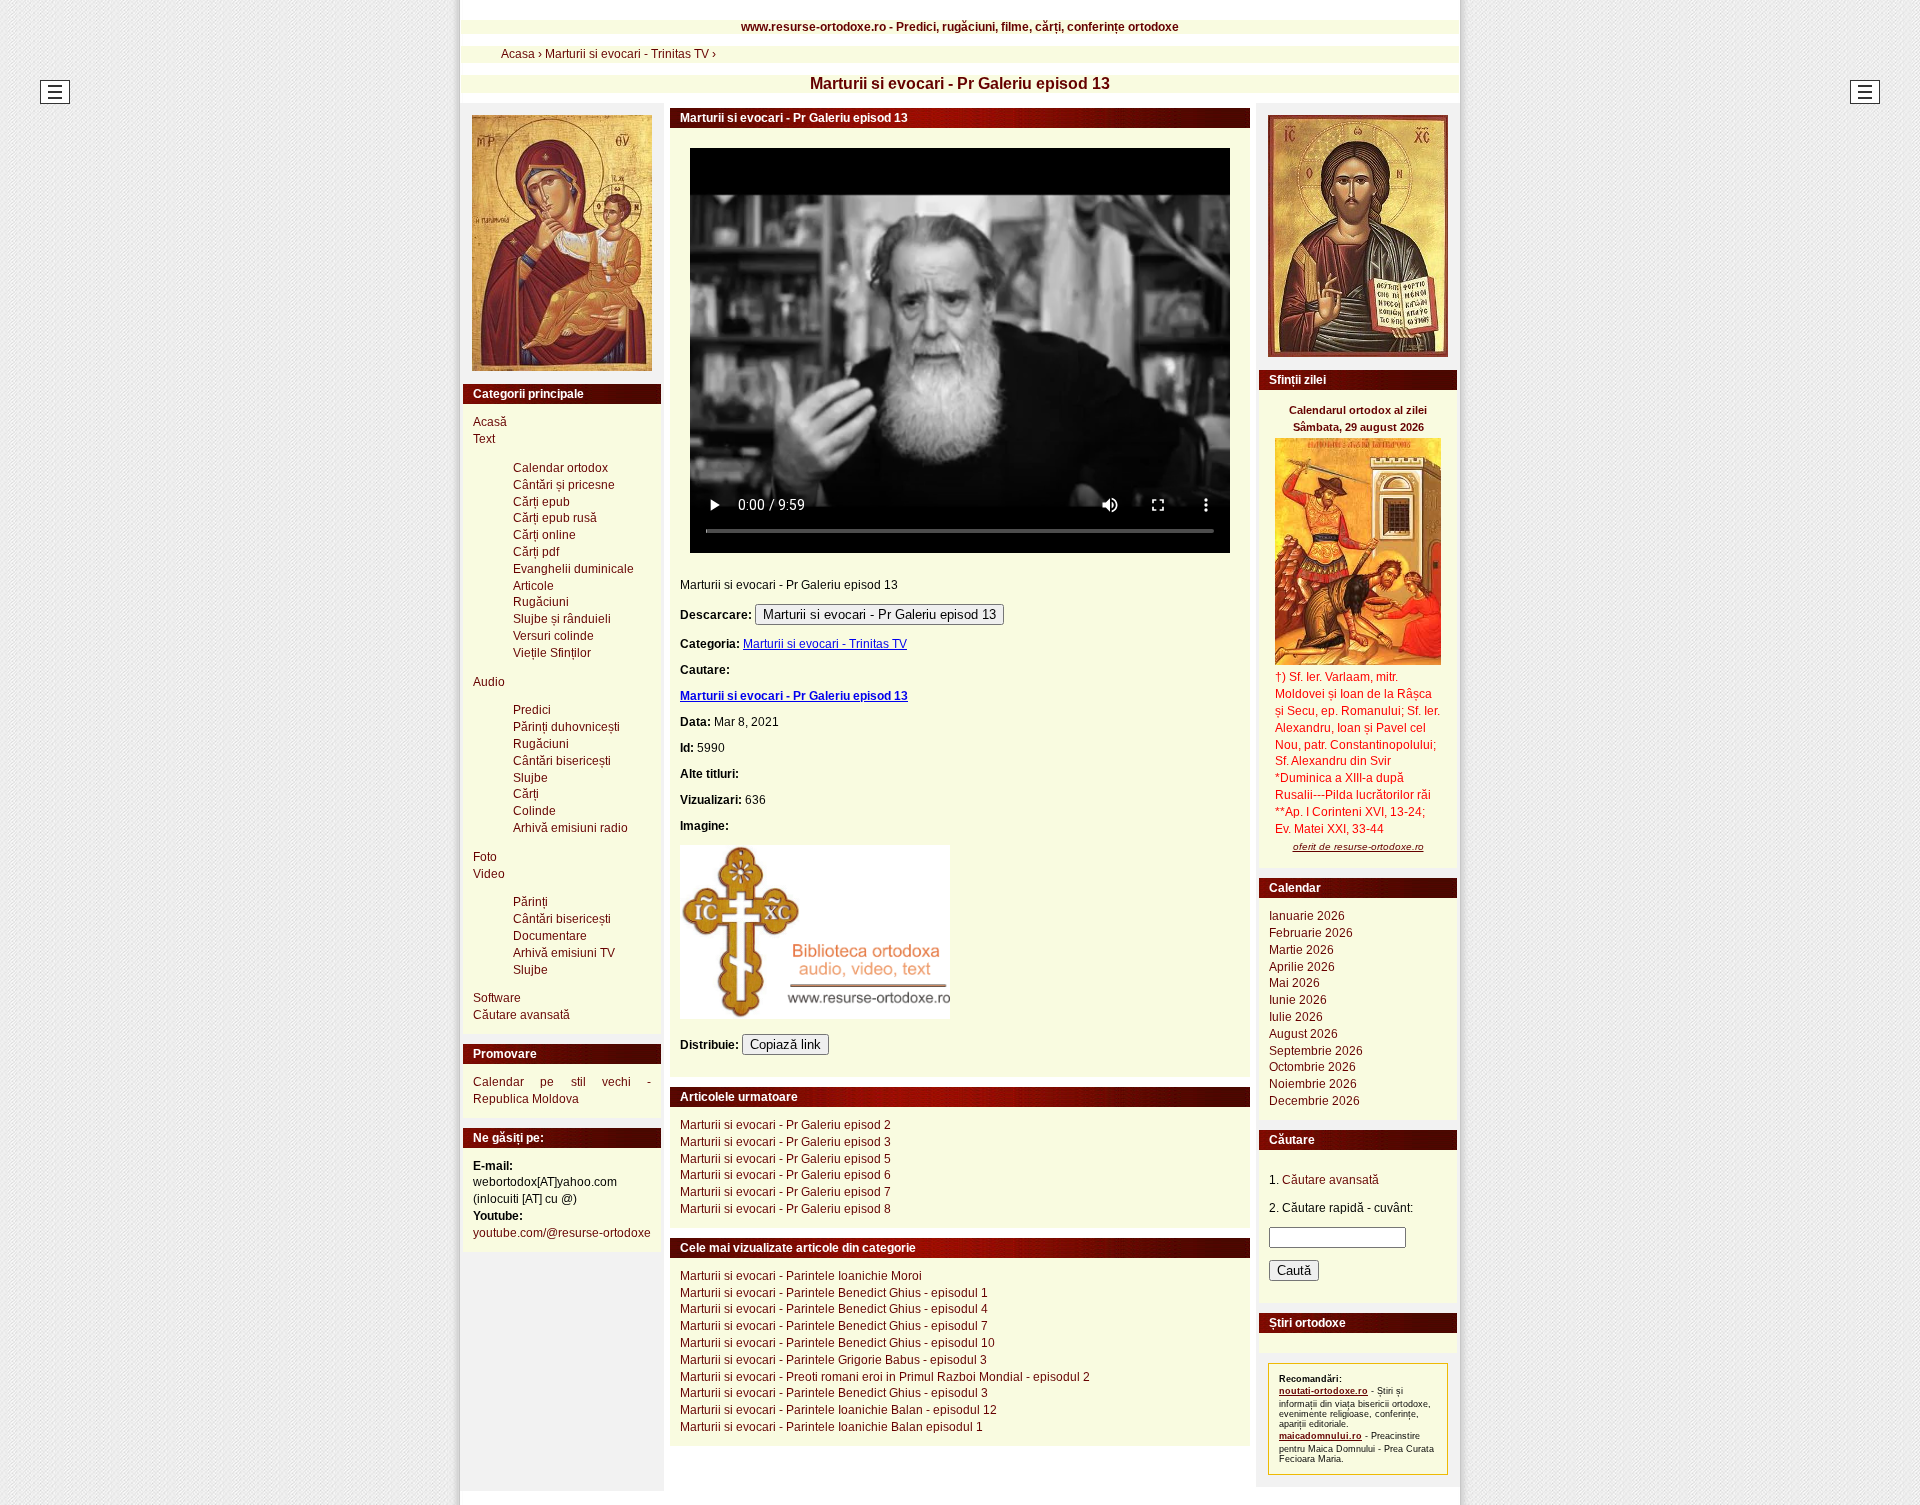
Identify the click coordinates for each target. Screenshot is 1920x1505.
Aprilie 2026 (1302, 967)
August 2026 (1303, 1034)
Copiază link (785, 1044)
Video (489, 874)
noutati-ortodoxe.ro (1323, 1391)
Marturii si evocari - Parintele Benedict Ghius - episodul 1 (834, 1293)
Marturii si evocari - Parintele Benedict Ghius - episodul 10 (837, 1343)
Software (497, 998)
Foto (485, 857)
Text (484, 439)
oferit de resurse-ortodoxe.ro (1358, 846)
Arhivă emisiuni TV (564, 953)
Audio (489, 682)
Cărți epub (541, 502)
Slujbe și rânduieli (562, 619)
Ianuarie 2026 (1307, 916)
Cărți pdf (536, 552)
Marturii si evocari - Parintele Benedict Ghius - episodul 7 (834, 1326)
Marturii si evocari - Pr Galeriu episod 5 (785, 1159)
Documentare (550, 936)
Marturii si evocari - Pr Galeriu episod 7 (785, 1192)
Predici (532, 710)
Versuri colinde (553, 636)
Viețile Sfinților (552, 653)
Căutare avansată (521, 1015)
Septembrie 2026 (1316, 1051)
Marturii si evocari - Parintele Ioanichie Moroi (801, 1276)
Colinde (534, 811)
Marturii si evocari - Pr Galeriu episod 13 (879, 614)
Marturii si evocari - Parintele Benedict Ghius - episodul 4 (834, 1309)
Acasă (490, 422)
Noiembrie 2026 (1313, 1084)
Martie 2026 (1301, 950)
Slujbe (530, 778)
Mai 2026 (1294, 983)
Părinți (530, 902)
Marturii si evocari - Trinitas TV (825, 644)
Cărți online (544, 535)
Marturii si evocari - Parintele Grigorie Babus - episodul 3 (833, 1360)
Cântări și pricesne (564, 485)
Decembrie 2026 (1314, 1101)
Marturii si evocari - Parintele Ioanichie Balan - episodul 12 (838, 1410)
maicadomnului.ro (1320, 1436)
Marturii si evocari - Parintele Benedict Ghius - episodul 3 (834, 1393)
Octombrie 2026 (1312, 1067)
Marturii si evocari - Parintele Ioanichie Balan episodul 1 (831, 1427)
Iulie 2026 (1296, 1017)
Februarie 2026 (1311, 933)
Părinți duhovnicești (566, 727)
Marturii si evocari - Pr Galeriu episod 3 (785, 1142)
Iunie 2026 (1298, 1000)
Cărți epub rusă (555, 518)
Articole (533, 586)
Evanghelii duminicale (573, 569)
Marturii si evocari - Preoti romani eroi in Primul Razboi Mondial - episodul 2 (885, 1377)
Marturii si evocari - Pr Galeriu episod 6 (785, 1175)
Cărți (526, 794)
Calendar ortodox (560, 468)
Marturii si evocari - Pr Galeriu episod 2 (785, 1125)
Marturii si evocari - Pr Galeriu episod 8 (785, 1209)
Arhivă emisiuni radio (570, 828)
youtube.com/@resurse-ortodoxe (562, 1233)
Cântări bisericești (562, 761)
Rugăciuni (541, 602)
